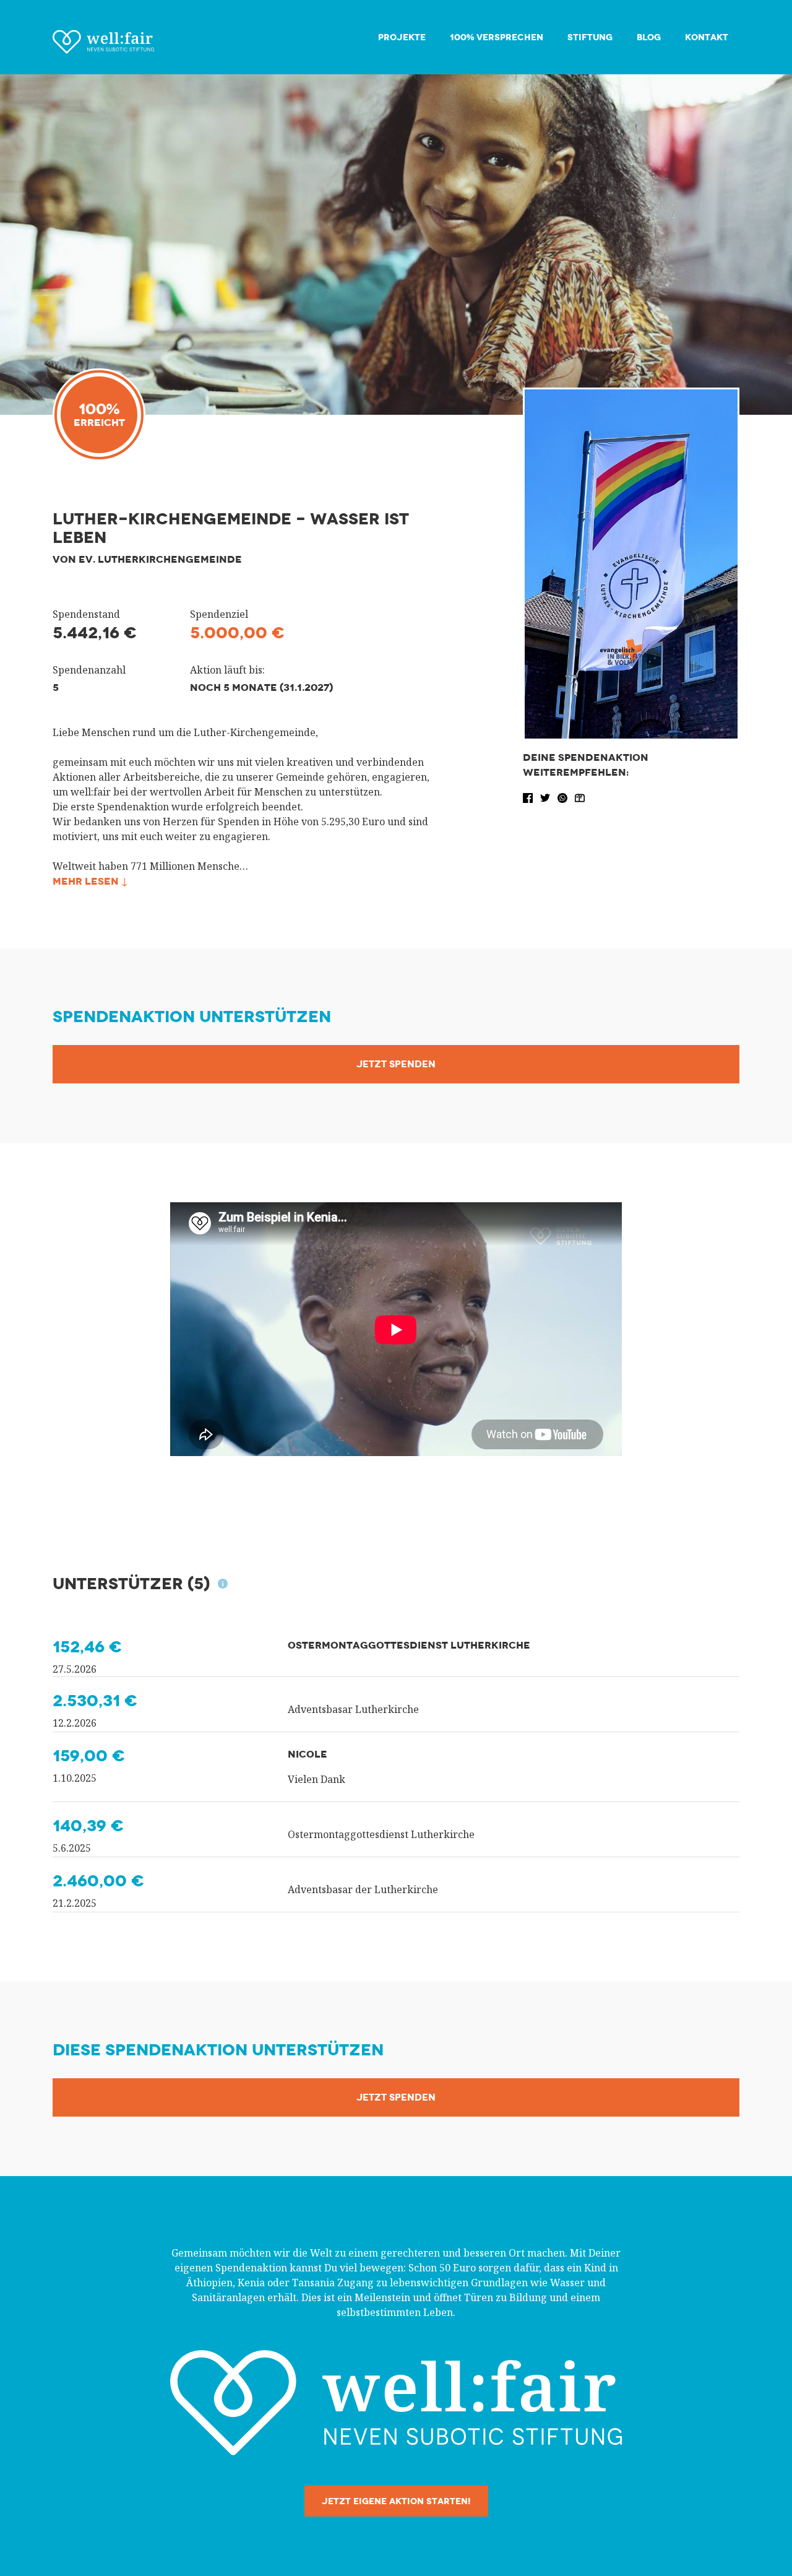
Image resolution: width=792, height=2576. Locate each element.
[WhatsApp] (564, 797)
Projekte (402, 37)
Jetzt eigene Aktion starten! (396, 2501)
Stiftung (590, 37)
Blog (649, 37)
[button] (529, 797)
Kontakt (707, 37)
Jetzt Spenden (396, 1064)
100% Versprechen (497, 37)
